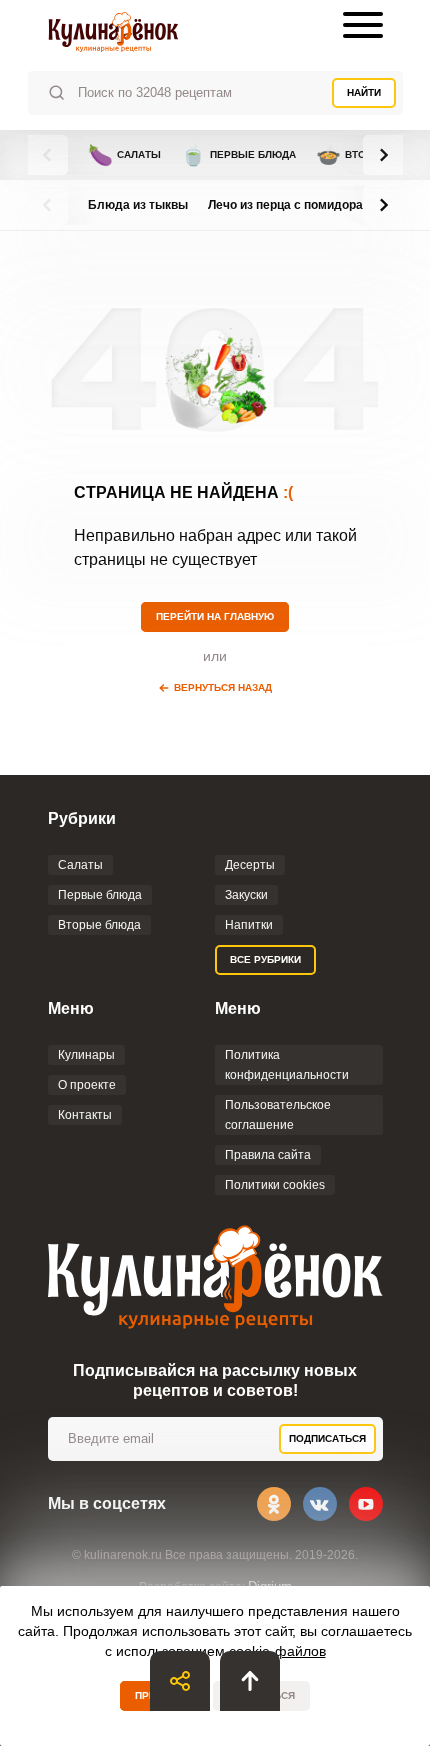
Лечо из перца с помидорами (293, 205)
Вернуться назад (223, 687)
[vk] (320, 1504)
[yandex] (279, 772)
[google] (215, 772)
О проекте (87, 1085)
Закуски (246, 895)
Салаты (124, 155)
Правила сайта (268, 1155)
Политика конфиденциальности (287, 1065)
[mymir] (247, 772)
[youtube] (366, 1504)
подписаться (327, 1438)
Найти (364, 92)
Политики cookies (275, 1185)
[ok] (274, 1504)
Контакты (85, 1115)
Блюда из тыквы (138, 205)
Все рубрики (265, 959)
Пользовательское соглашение (278, 1115)
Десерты (250, 865)
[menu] (363, 25)
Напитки (249, 925)
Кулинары (86, 1055)
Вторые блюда (99, 925)
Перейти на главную (215, 616)
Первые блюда (238, 155)
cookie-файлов (277, 1651)
